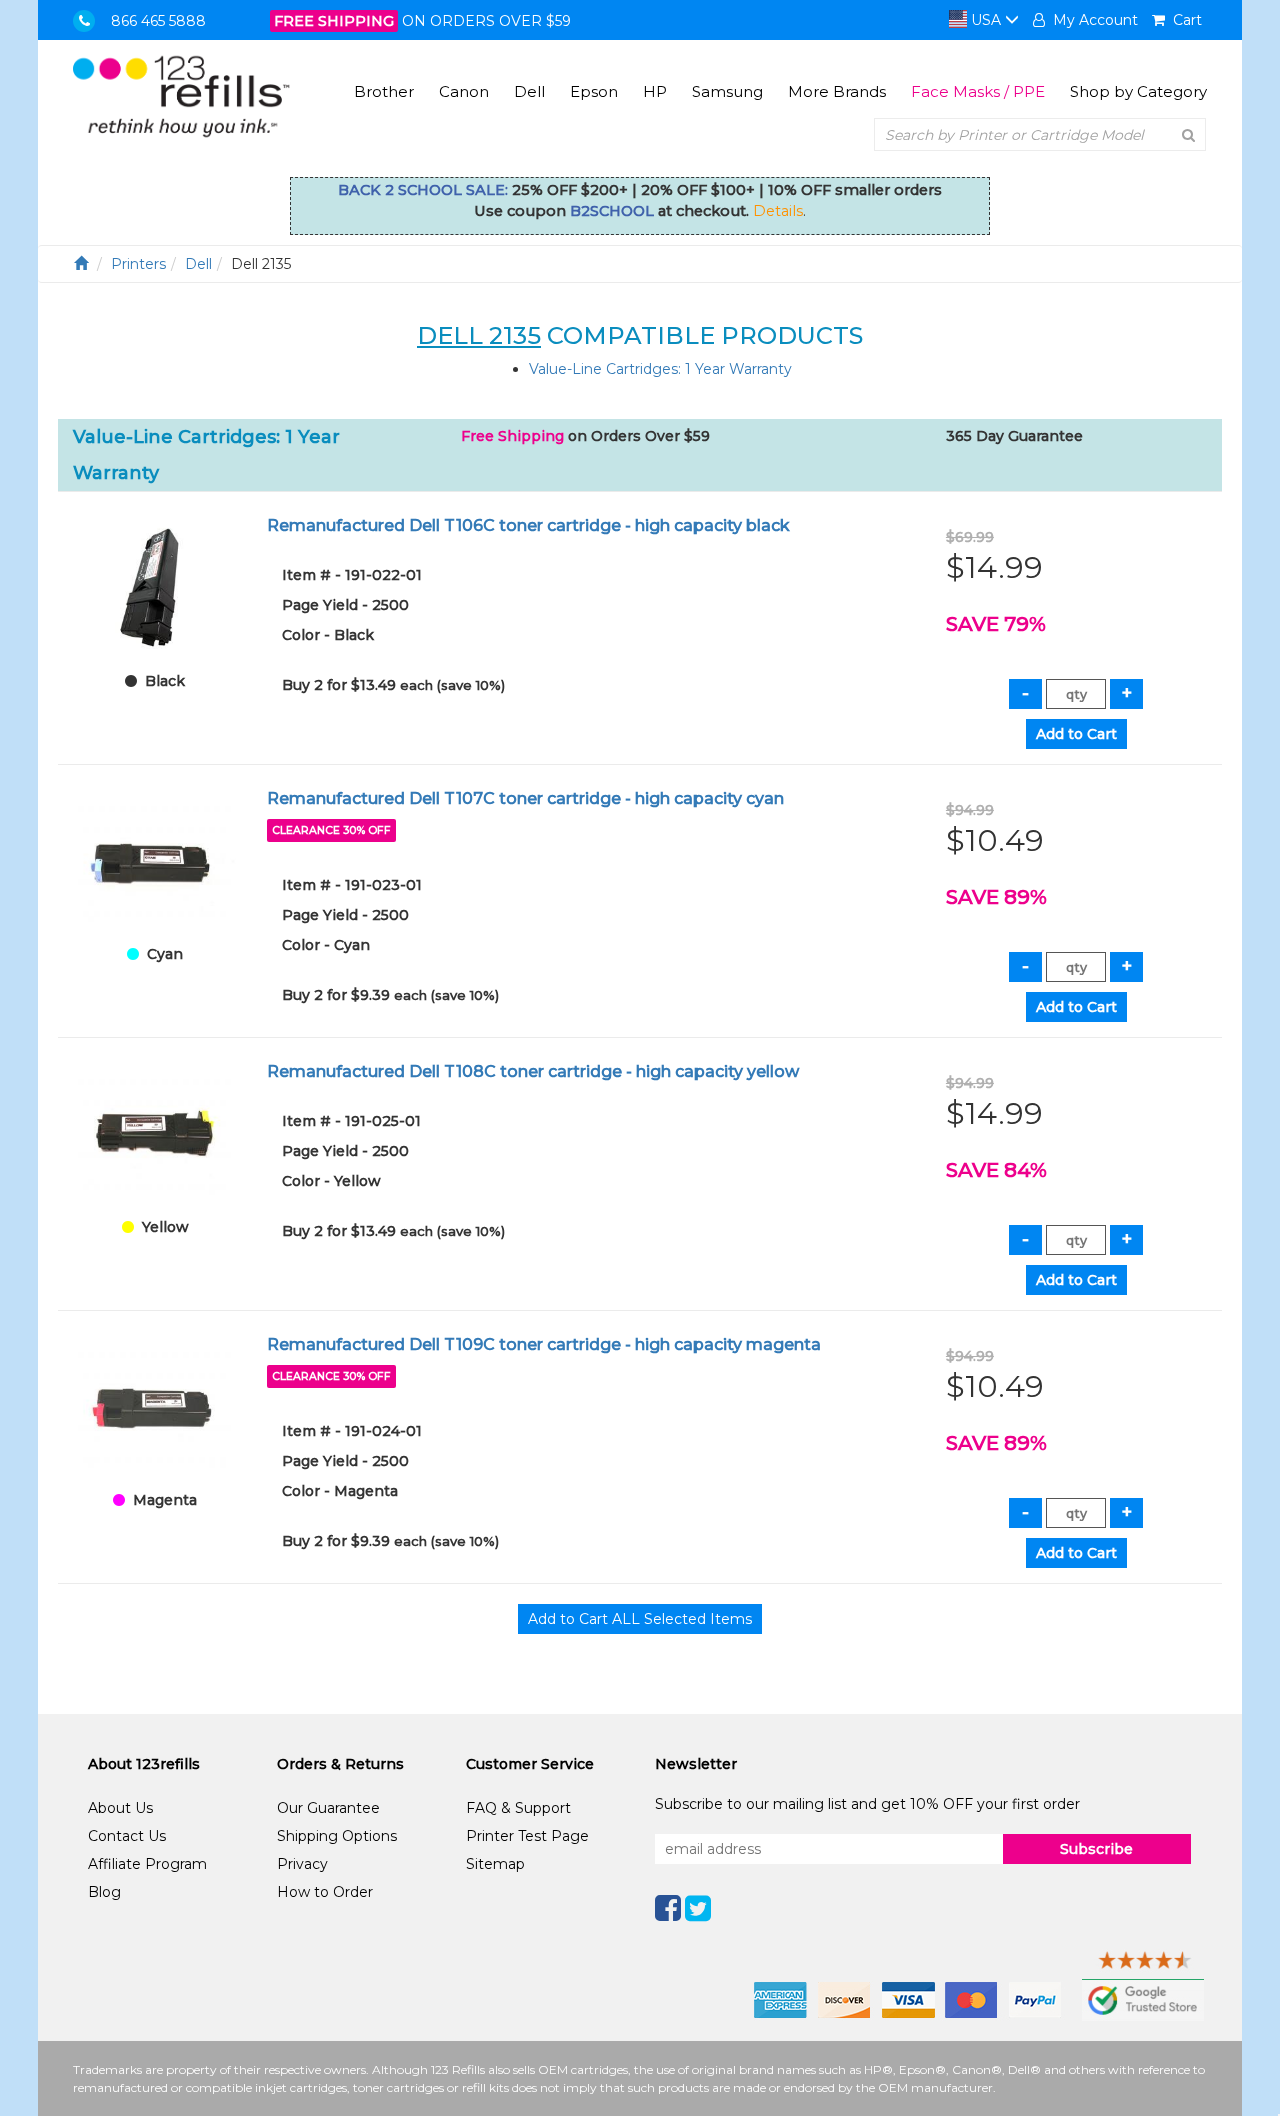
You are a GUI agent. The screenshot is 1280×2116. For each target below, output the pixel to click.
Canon (464, 91)
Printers (138, 264)
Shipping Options (337, 1836)
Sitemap (495, 1864)
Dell (529, 91)
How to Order (325, 1892)
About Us (120, 1808)
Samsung (727, 91)
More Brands (837, 91)
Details (778, 211)
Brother (384, 91)
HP (655, 91)
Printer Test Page (527, 1836)
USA (986, 20)
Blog (104, 1892)
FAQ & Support (518, 1808)
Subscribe (1096, 1849)
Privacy (302, 1864)
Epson (594, 91)
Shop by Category (1138, 91)
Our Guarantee (328, 1808)
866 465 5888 (158, 21)
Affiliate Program (147, 1864)
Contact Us (127, 1836)
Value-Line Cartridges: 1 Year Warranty (660, 369)
